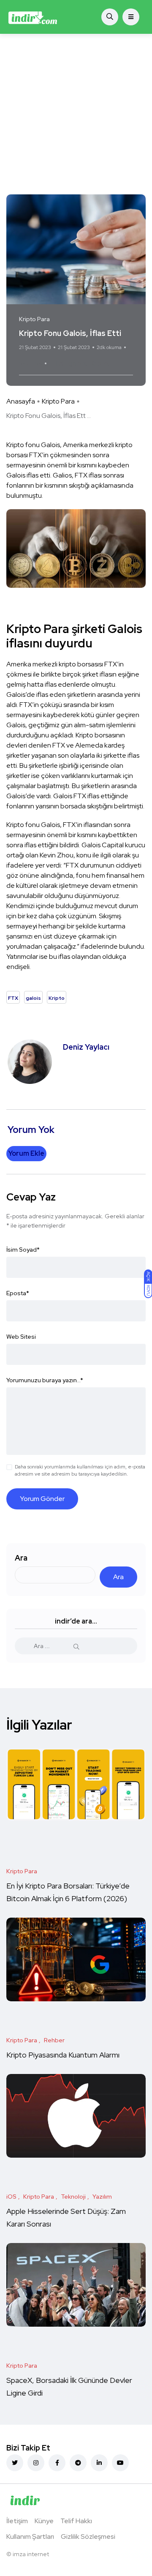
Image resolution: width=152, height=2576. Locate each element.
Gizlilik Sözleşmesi (88, 2536)
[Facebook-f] (57, 2463)
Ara (21, 1558)
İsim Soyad (23, 1250)
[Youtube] (120, 2463)
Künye (44, 2521)
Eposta (18, 1293)
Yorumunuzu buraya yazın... (45, 1380)
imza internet (31, 2554)
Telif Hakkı (76, 2521)
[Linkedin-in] (99, 2463)
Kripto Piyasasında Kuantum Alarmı (63, 2055)
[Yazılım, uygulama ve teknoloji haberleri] (33, 17)
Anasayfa (21, 401)
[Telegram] (78, 2463)
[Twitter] (15, 2463)
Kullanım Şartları (30, 2536)
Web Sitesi (21, 1337)
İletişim (17, 2521)
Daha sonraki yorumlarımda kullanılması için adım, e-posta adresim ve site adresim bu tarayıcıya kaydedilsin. (80, 1470)
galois (77, 363)
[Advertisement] (76, 114)
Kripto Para (58, 401)
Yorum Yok (31, 363)
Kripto (99, 363)
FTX (57, 363)
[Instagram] (36, 2463)
